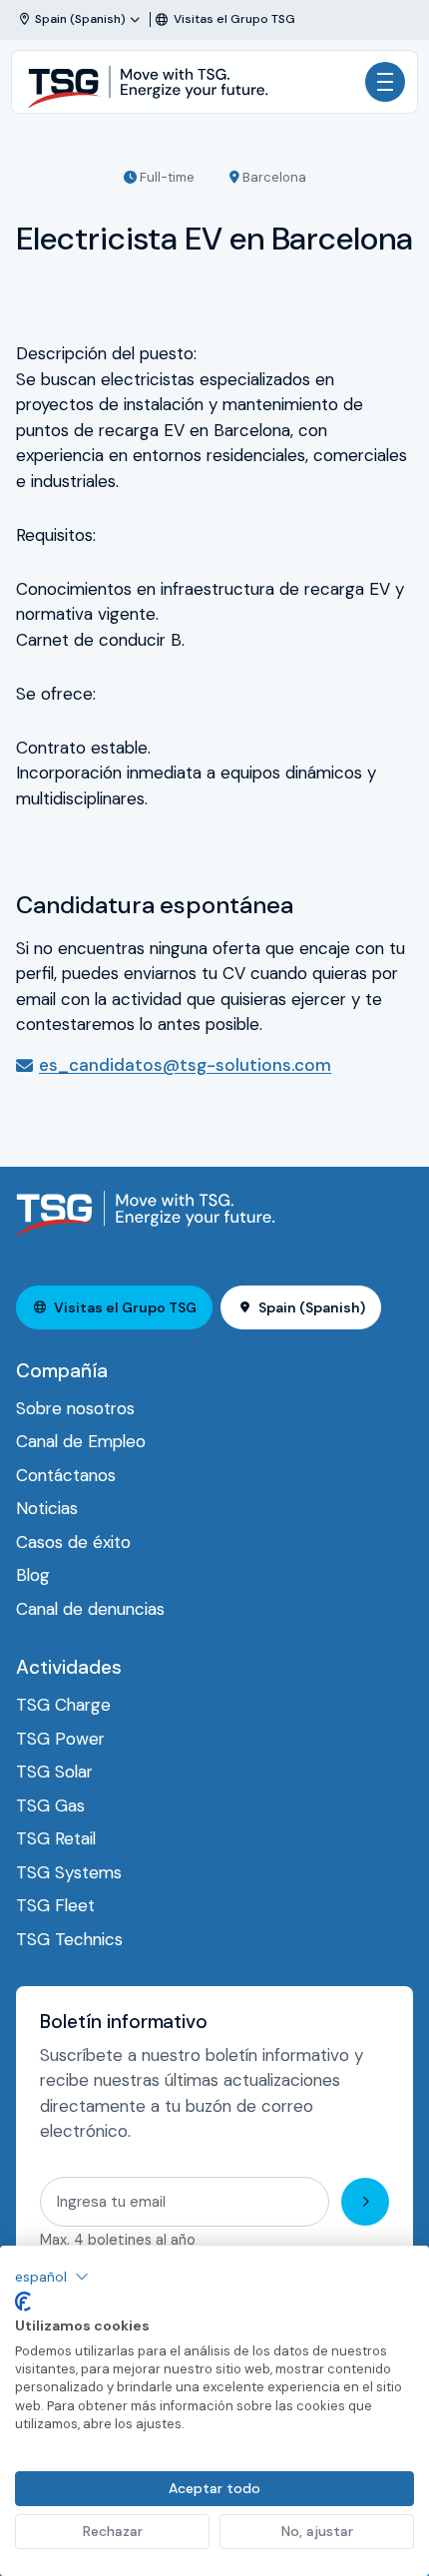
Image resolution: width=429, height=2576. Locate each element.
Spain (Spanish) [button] (312, 1307)
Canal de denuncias (90, 1609)
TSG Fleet (55, 1905)
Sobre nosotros (75, 1408)
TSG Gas (50, 1805)
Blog (33, 1575)
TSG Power (60, 1739)
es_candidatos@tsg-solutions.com (185, 1065)
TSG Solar (54, 1772)
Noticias (47, 1508)
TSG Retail (56, 1838)
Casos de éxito (73, 1542)
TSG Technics (69, 1939)
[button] (52, 2277)
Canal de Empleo (81, 1441)
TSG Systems (69, 1872)
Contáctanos (66, 1475)
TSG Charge (63, 1705)
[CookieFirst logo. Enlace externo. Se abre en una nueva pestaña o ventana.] (23, 2302)
